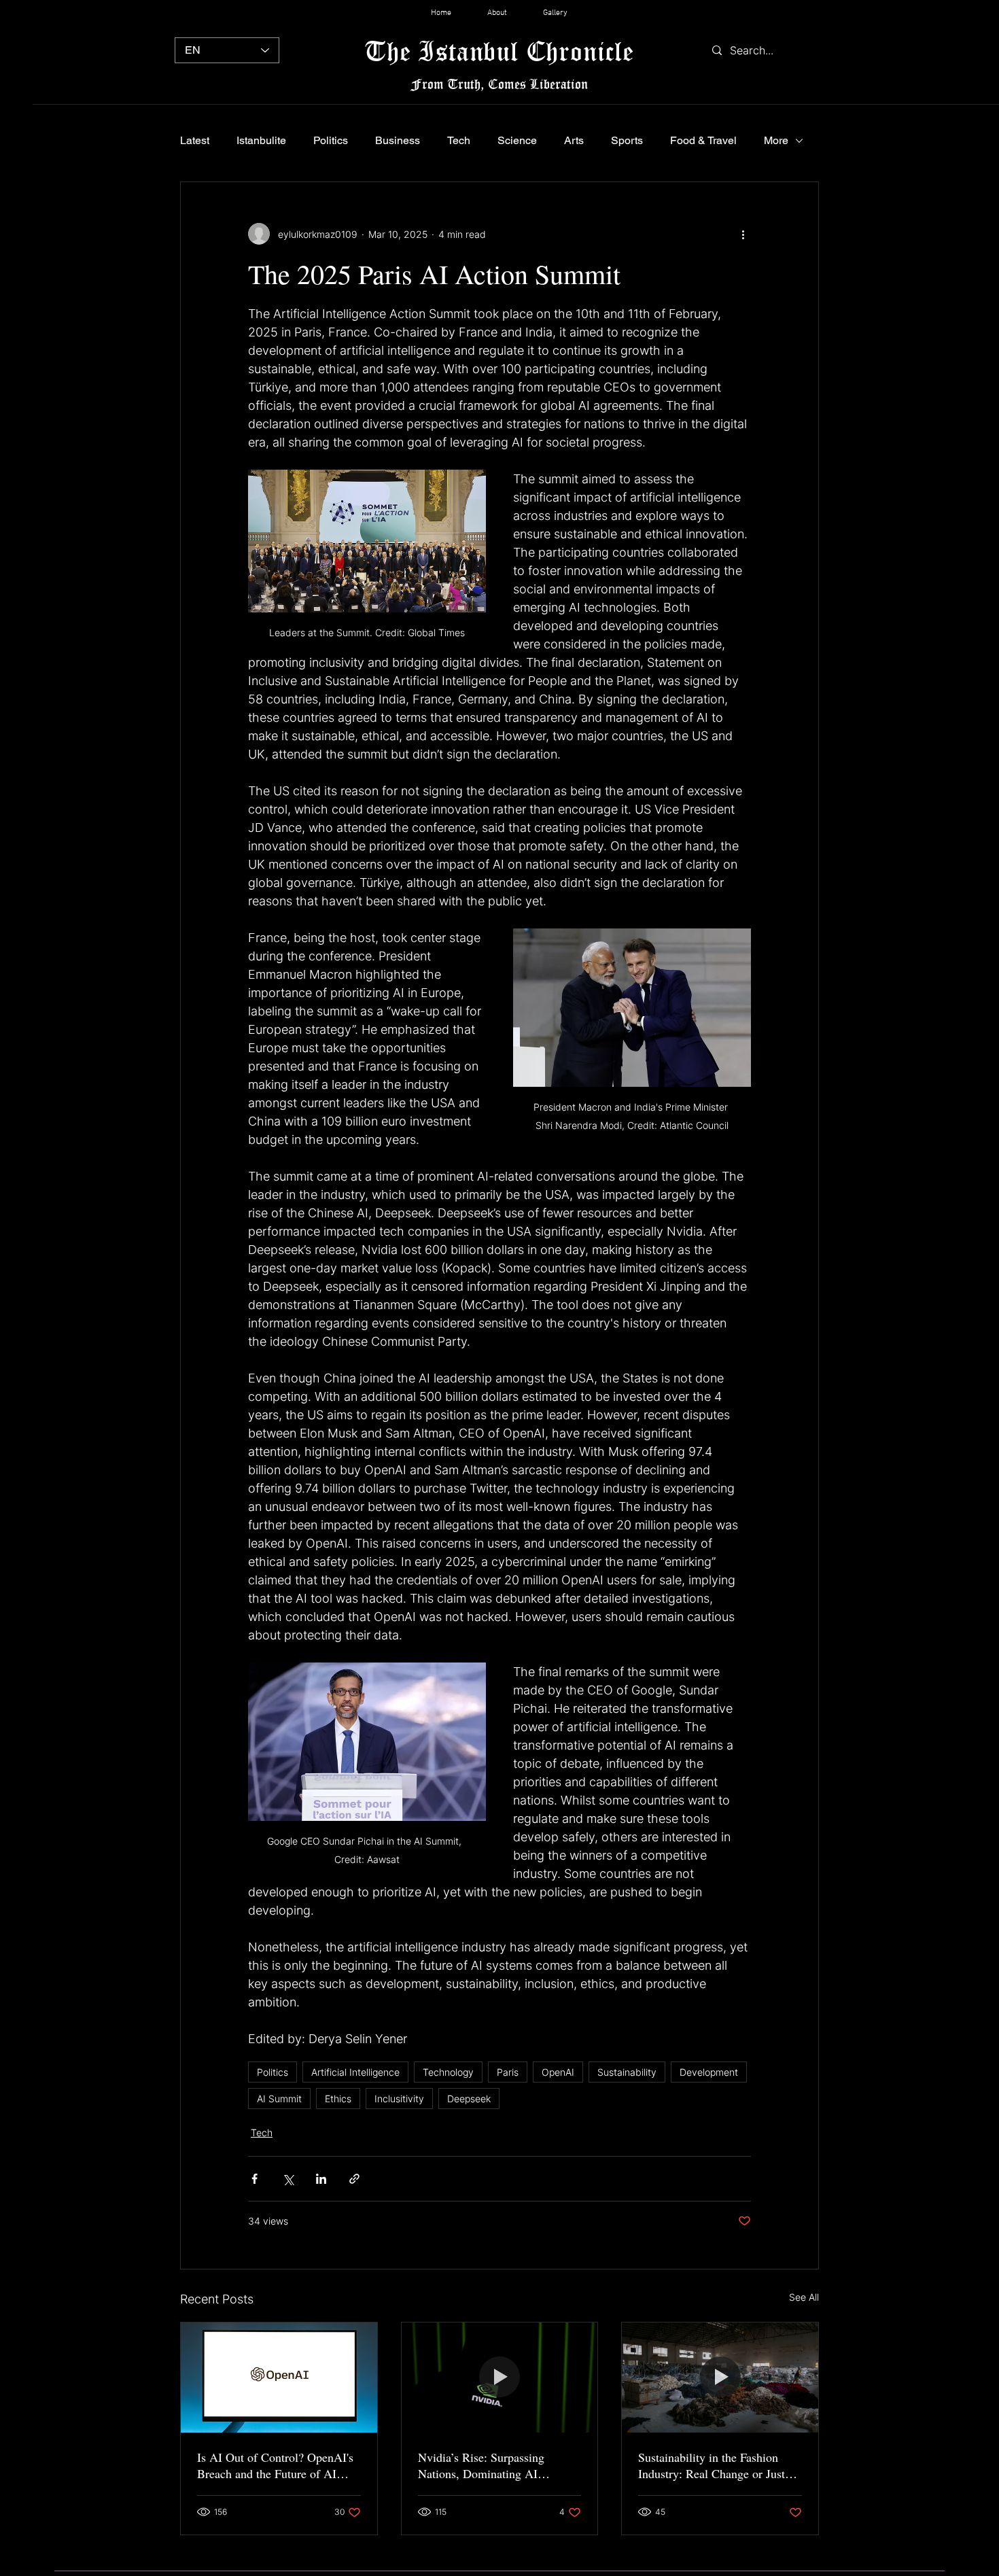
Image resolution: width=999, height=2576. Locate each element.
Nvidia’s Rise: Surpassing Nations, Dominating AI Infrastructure (481, 2465)
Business (398, 140)
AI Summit (279, 2099)
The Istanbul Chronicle (499, 51)
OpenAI (558, 2072)
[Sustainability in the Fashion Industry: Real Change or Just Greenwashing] (720, 2378)
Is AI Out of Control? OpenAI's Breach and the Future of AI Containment (275, 2465)
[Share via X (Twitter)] (288, 2179)
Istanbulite (261, 140)
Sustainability (627, 2072)
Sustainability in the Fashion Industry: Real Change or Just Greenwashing (712, 2465)
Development (709, 2072)
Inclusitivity (399, 2099)
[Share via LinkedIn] (321, 2179)
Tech (459, 140)
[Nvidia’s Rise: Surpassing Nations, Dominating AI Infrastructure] (500, 2378)
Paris (508, 2072)
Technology (448, 2072)
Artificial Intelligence (355, 2072)
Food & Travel (703, 140)
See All (804, 2297)
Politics (331, 140)
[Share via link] (354, 2179)
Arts (574, 140)
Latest (195, 140)
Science (517, 140)
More (776, 140)
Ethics (338, 2099)
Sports (627, 140)
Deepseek (469, 2099)
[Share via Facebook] (255, 2179)
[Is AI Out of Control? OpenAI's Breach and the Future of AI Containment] (279, 2378)
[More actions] (743, 234)
